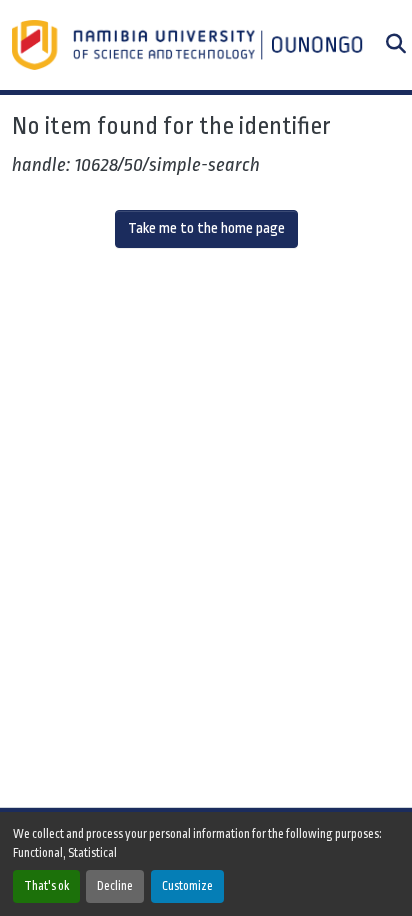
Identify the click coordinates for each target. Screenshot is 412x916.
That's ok (46, 886)
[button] (189, 45)
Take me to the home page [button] (206, 228)
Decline (115, 886)
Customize (187, 886)
